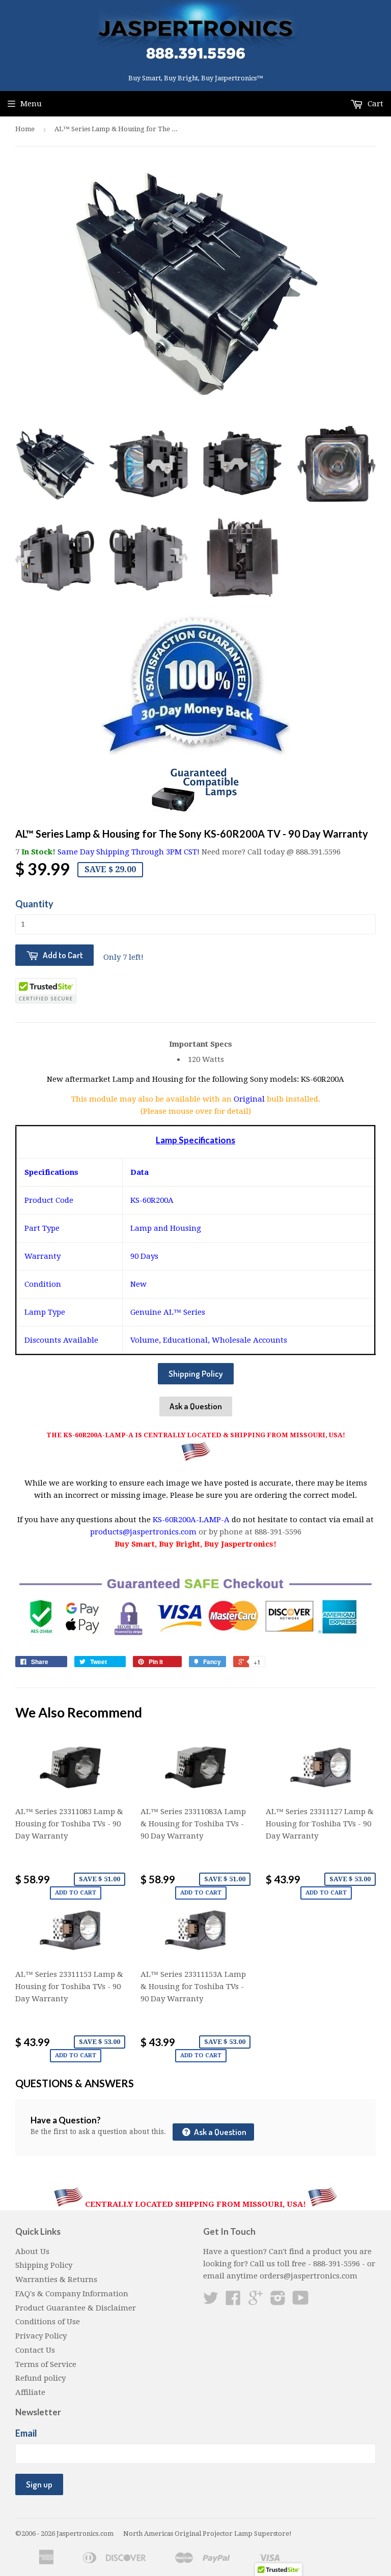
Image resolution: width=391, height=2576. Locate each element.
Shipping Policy (196, 1373)
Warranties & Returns (56, 2279)
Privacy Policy (41, 2336)
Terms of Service (46, 2364)
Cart (374, 104)
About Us (32, 2252)
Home (25, 129)
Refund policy (40, 2378)
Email (26, 2433)
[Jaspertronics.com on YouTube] (301, 2301)
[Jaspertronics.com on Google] (256, 2301)
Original (250, 1099)
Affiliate (30, 2392)
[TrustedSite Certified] (46, 991)
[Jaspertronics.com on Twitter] (211, 2301)
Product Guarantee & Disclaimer (76, 2308)
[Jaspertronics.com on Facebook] (233, 2301)
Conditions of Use (48, 2322)
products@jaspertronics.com (143, 1532)
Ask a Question (196, 1406)
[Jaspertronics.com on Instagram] (278, 2301)
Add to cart (76, 1893)
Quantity (34, 904)
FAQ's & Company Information (72, 2294)
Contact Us (35, 2350)
